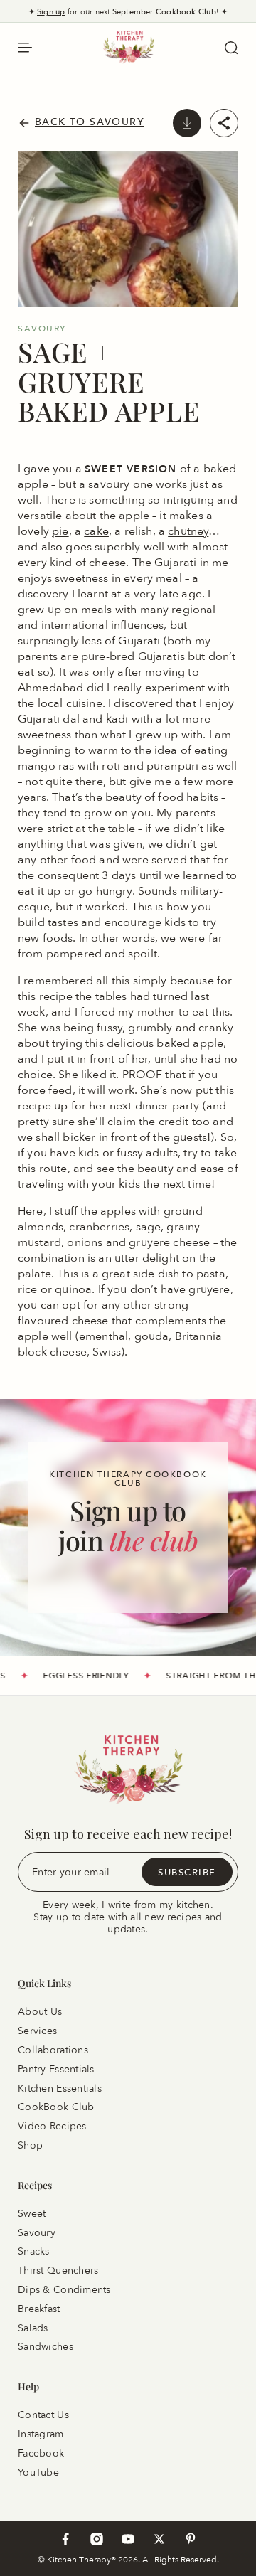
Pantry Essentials (56, 2069)
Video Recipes (52, 2126)
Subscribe (187, 1871)
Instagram (41, 2434)
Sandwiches (46, 2347)
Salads (33, 2327)
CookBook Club (56, 2107)
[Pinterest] (191, 2539)
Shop (30, 2145)
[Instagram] (97, 2539)
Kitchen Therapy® (82, 2559)
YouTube (38, 2472)
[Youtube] (128, 2539)
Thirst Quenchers (58, 2271)
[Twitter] (159, 2539)
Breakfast (39, 2309)
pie (60, 531)
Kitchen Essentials (60, 2088)
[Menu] (25, 48)
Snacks (34, 2251)
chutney (188, 531)
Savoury (37, 2232)
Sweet (32, 2214)
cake (96, 531)
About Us (40, 2012)
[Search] (231, 48)
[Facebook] (65, 2539)
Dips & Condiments (64, 2290)
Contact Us (43, 2415)
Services (37, 2031)
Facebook (41, 2453)
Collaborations (53, 2050)
